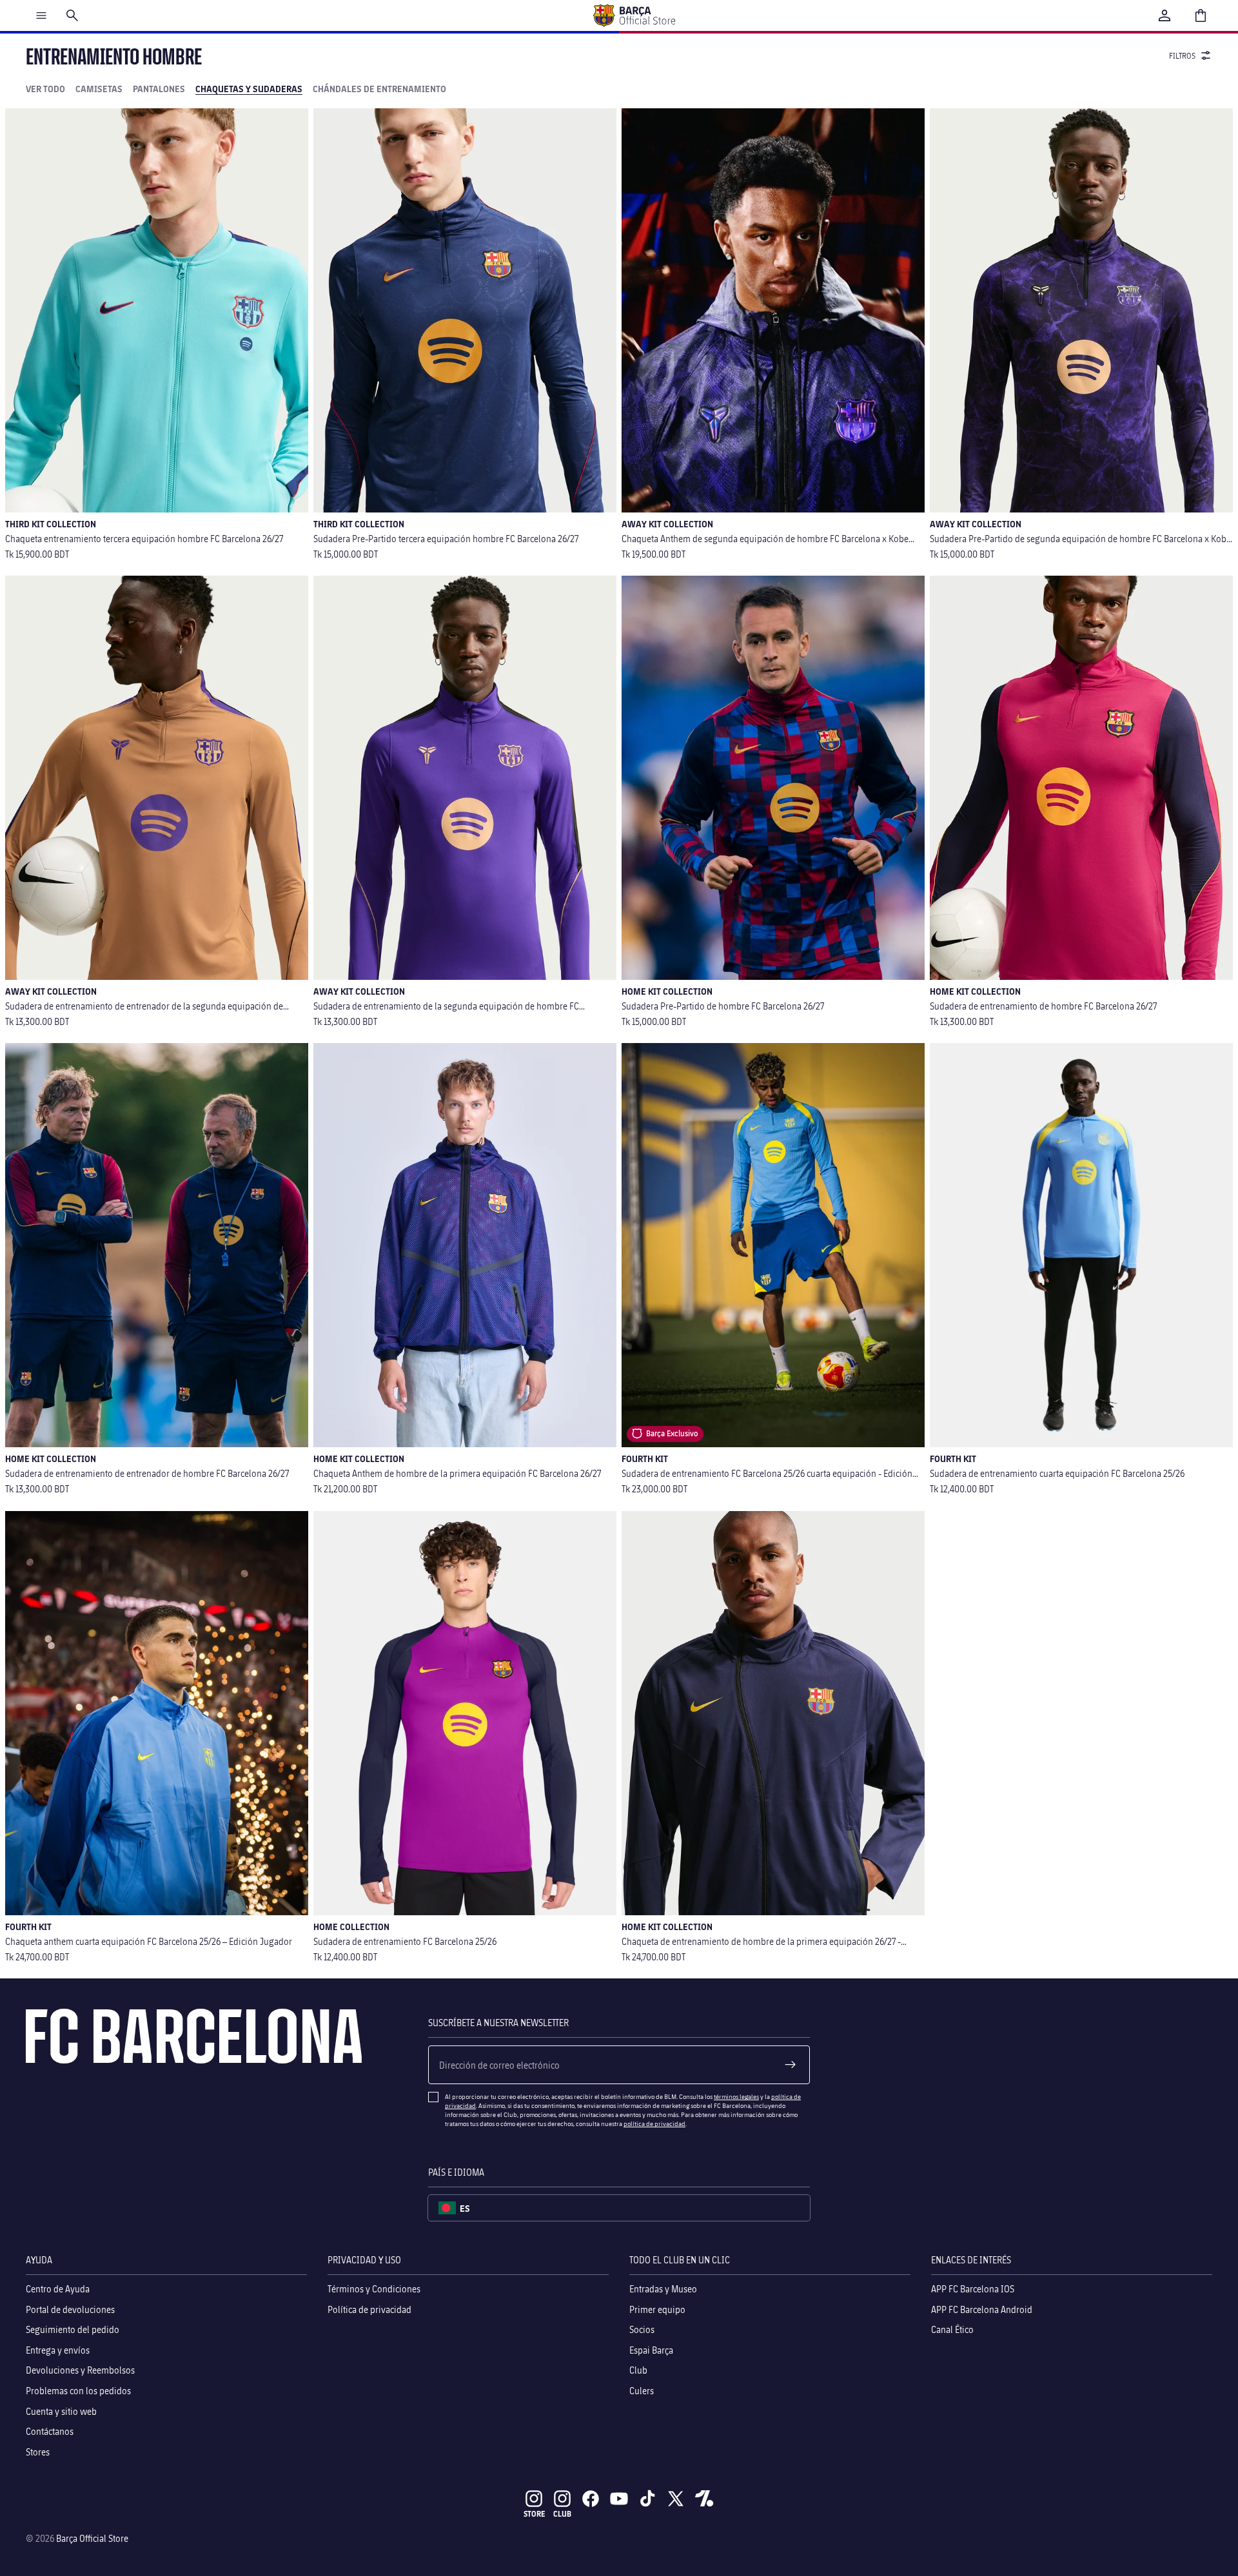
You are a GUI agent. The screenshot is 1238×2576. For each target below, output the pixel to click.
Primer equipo (657, 2309)
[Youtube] (619, 2499)
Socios (642, 2330)
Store (534, 2514)
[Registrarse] (791, 2065)
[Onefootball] (704, 2499)
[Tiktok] (647, 2499)
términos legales (736, 2096)
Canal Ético (952, 2330)
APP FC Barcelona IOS (973, 2289)
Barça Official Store (92, 2538)
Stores (38, 2452)
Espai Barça (651, 2350)
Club (638, 2371)
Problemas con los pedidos (78, 2391)
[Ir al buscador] (72, 15)
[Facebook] (591, 2499)
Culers (642, 2391)
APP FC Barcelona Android (982, 2309)
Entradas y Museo (663, 2289)
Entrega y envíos (58, 2350)
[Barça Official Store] (634, 15)
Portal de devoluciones (70, 2309)
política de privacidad (654, 2123)
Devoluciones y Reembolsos (80, 2371)
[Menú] (41, 15)
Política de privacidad (369, 2309)
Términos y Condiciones (374, 2289)
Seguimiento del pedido (73, 2330)
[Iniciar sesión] (1164, 15)
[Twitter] (676, 2499)
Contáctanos (50, 2431)
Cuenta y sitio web (61, 2411)
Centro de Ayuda (58, 2289)
